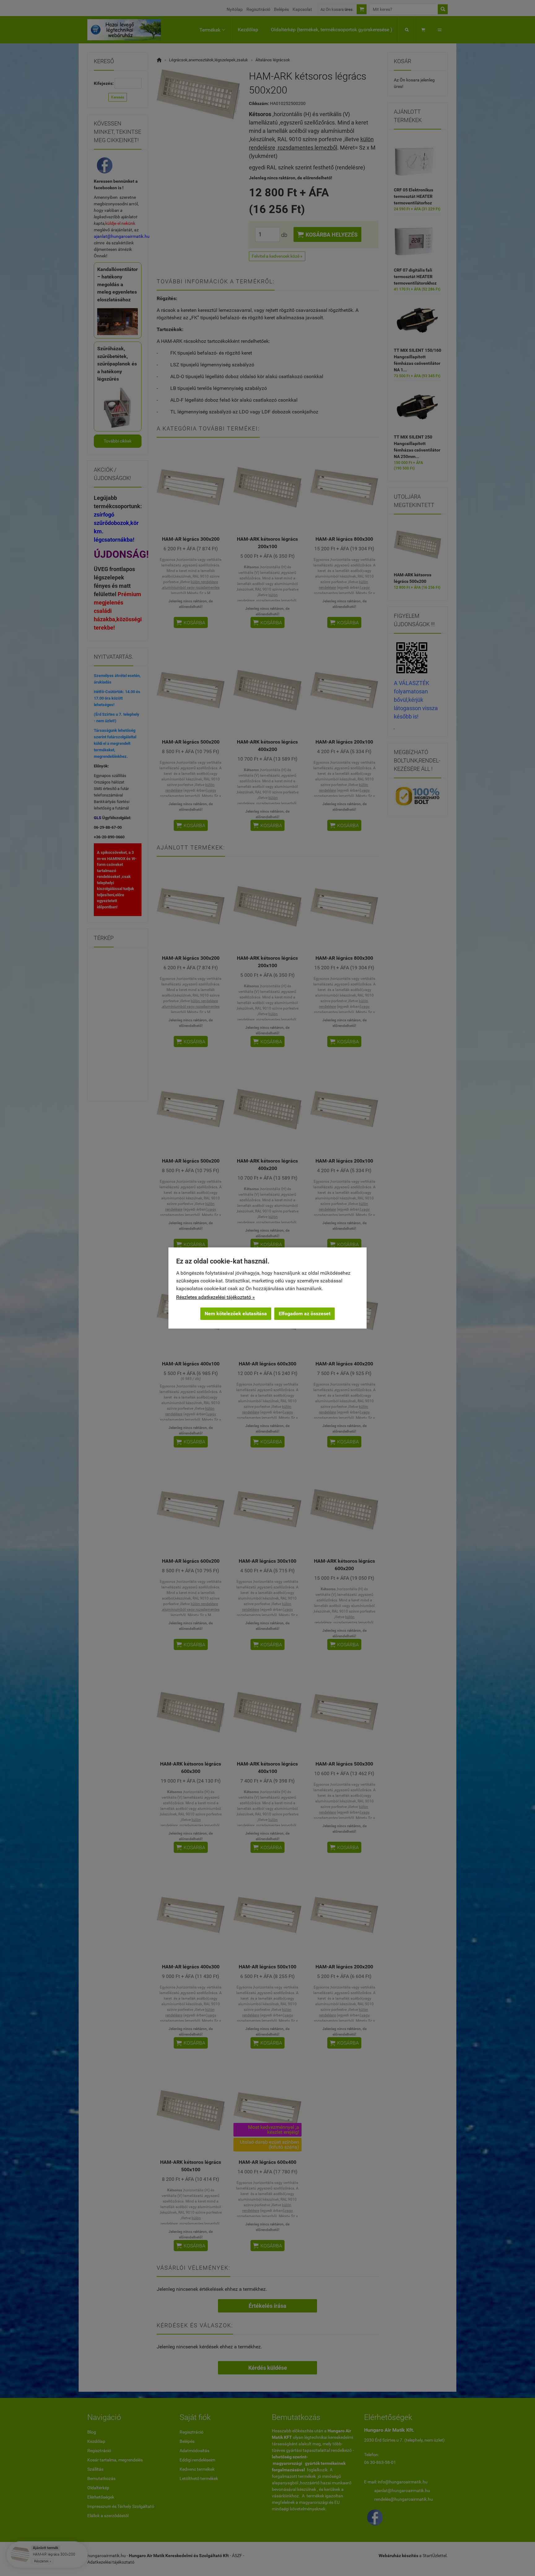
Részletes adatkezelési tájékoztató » (215, 1297)
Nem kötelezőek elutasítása (236, 1314)
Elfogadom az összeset (304, 1314)
